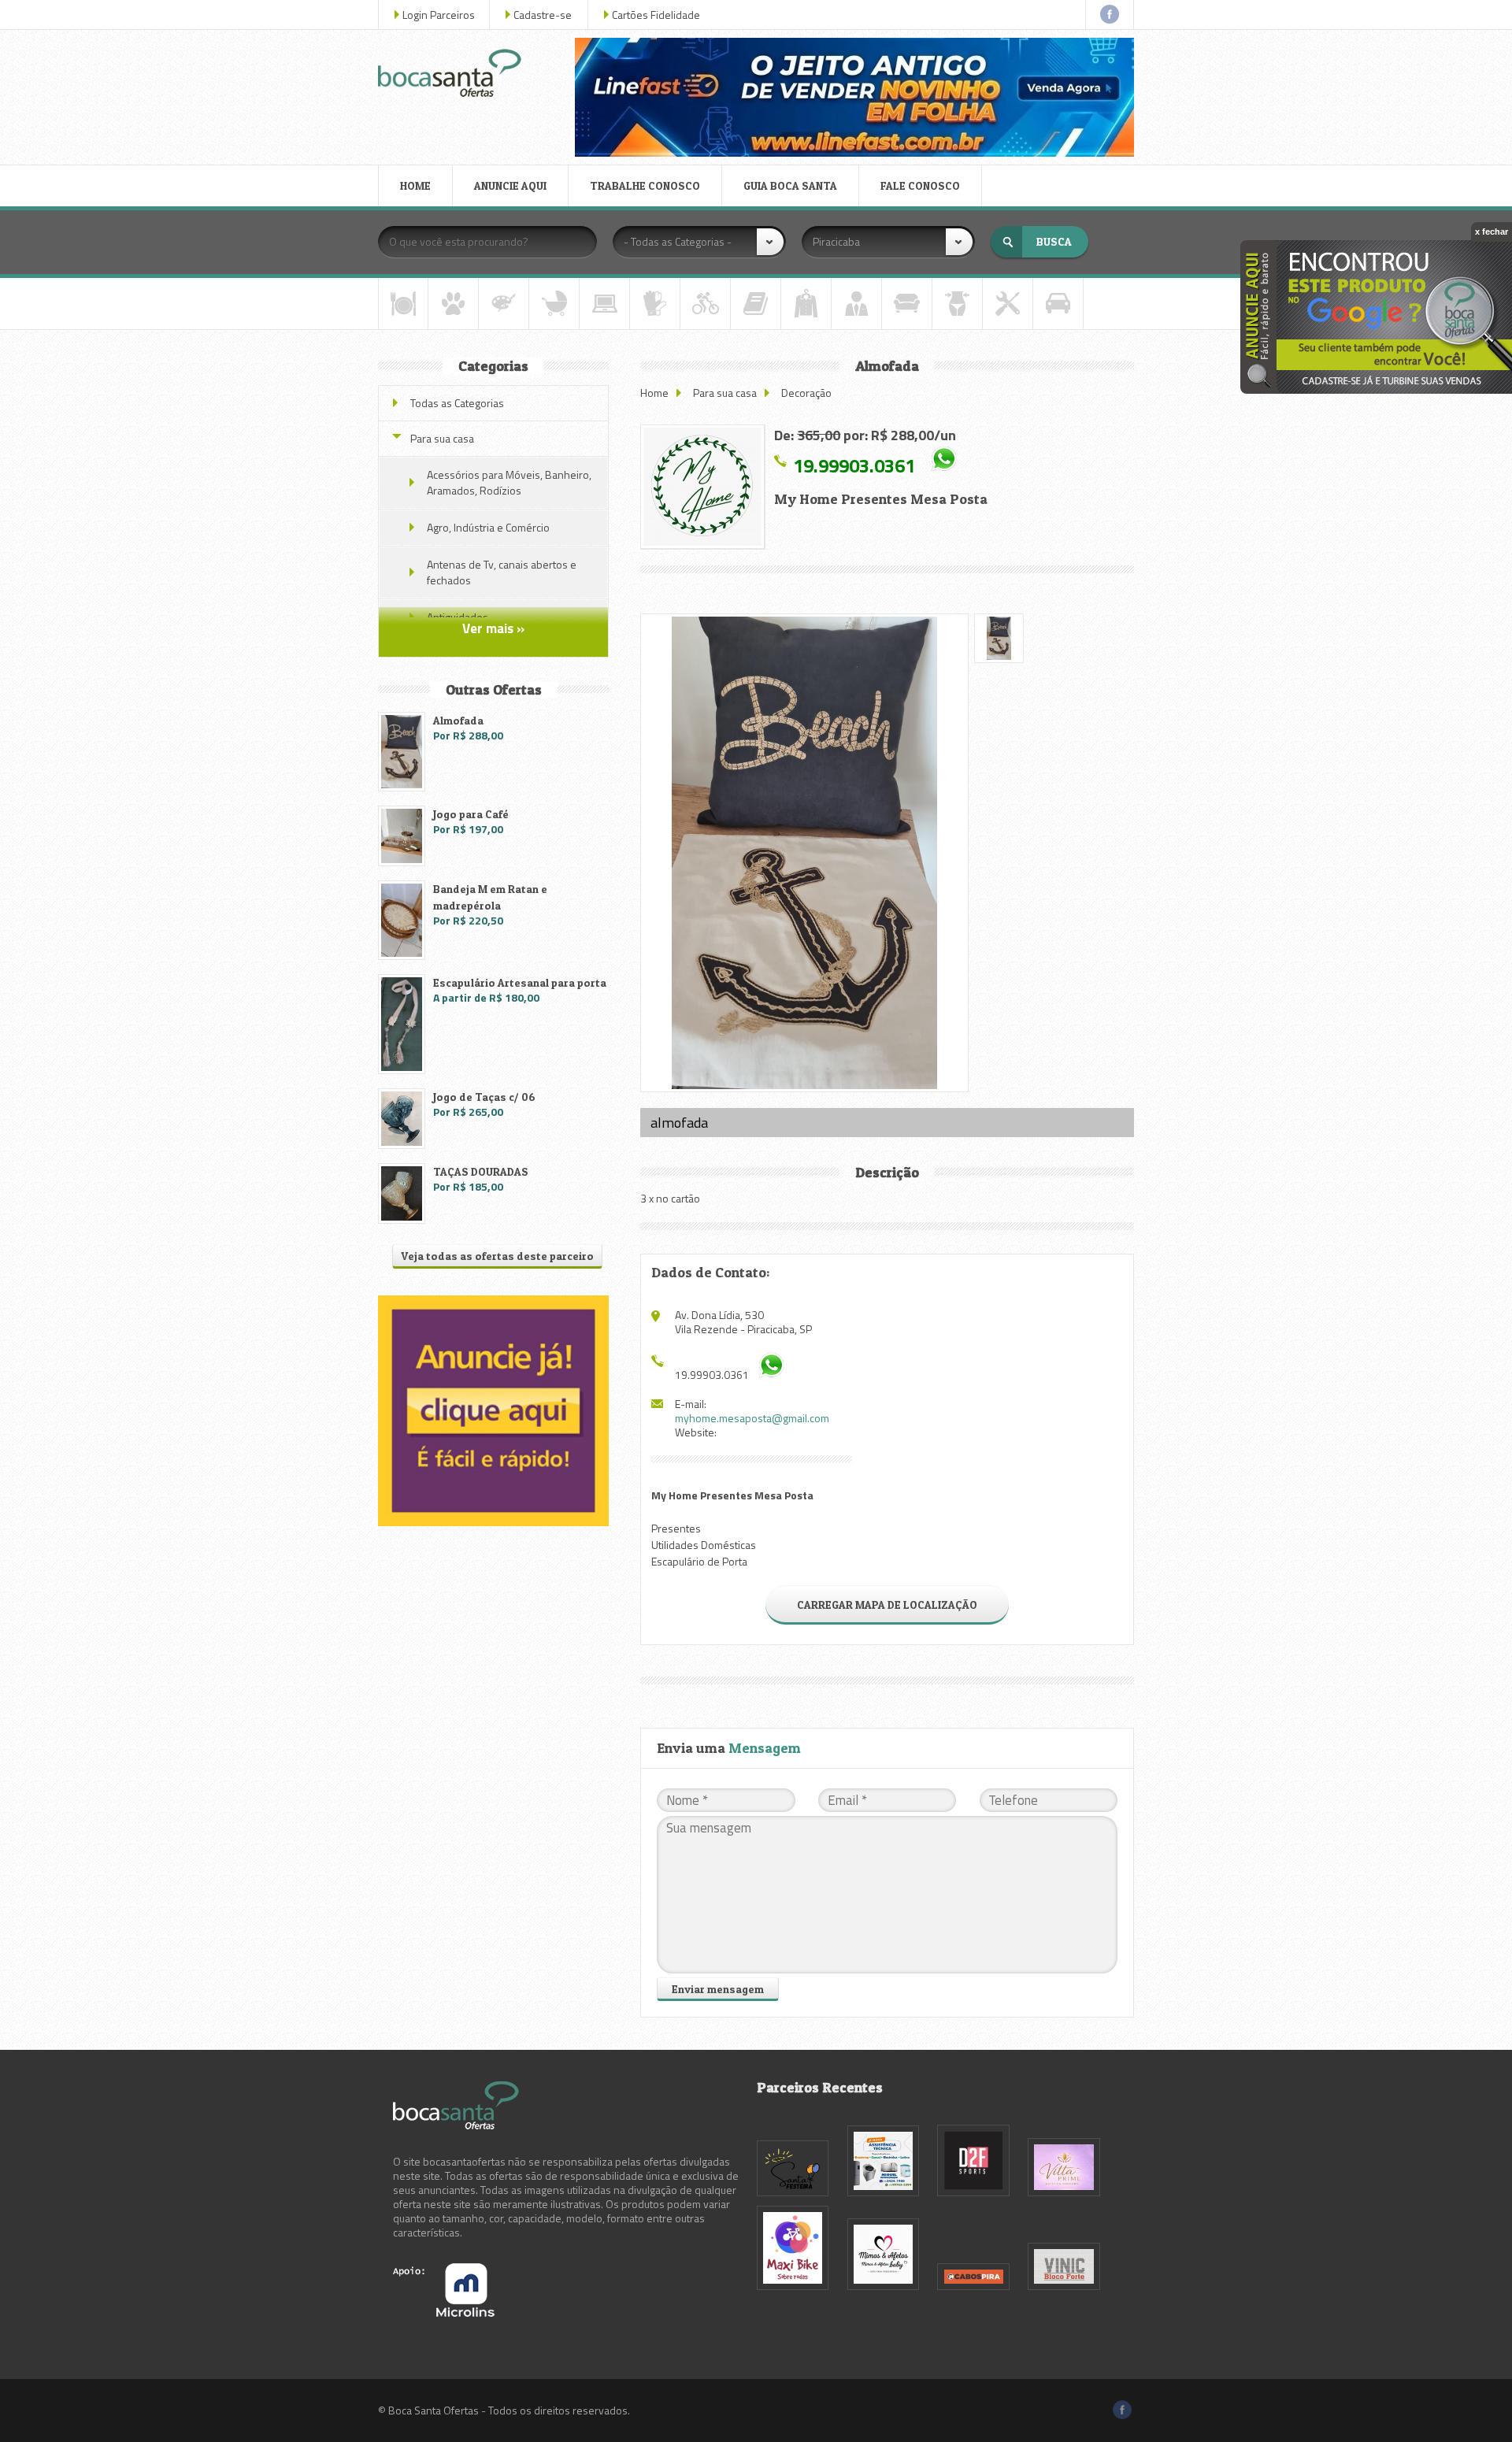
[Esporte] (705, 304)
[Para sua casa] (907, 304)
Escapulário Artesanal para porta (520, 982)
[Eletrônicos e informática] (604, 304)
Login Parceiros (439, 15)
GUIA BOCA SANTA (790, 185)
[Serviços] (1008, 304)
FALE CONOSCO (920, 185)
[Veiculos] (1058, 304)
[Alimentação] (403, 304)
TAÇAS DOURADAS (481, 1171)
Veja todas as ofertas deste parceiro (497, 1256)
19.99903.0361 (854, 465)
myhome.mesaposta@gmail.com (752, 1418)
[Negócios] (856, 304)
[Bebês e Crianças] (554, 304)
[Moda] (806, 304)
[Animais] (453, 304)
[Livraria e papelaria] (756, 304)
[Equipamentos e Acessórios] (655, 304)
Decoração (806, 393)
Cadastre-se (543, 15)
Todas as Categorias (457, 403)
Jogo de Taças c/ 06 (484, 1097)
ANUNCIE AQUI (510, 185)
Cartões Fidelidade (656, 15)
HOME (415, 185)
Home (654, 393)
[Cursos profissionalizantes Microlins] (444, 2312)
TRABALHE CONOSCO (645, 185)
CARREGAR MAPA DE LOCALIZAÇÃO (887, 1605)
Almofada (458, 720)
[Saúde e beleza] (957, 304)
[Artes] (504, 304)
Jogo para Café (471, 814)
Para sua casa (725, 393)
